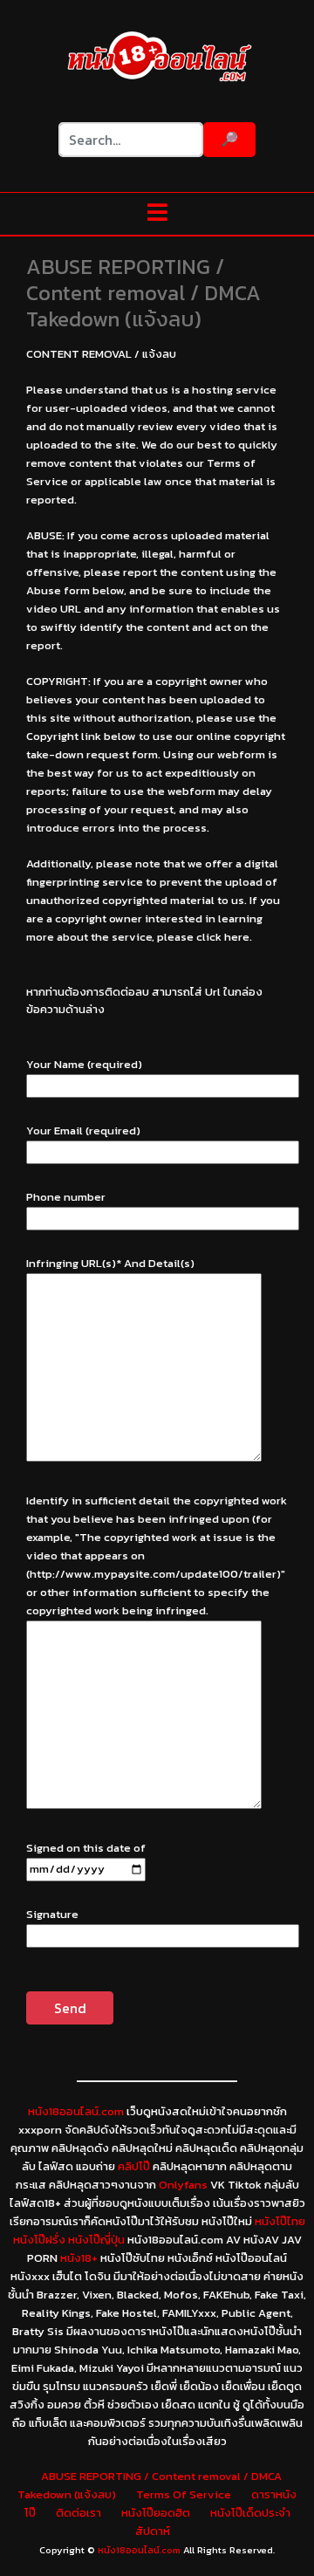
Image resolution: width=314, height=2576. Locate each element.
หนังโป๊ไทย (280, 2221)
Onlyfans (183, 2185)
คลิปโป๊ (134, 2166)
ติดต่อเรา (78, 2513)
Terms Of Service (184, 2494)
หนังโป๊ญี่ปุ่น (96, 2240)
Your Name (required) (84, 1064)
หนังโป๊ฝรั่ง (39, 2240)
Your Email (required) (83, 1130)
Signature (52, 1914)
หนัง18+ (79, 2258)
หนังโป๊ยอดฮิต (156, 2513)
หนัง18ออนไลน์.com (76, 2111)
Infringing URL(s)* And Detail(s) (110, 1263)
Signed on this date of (86, 1848)
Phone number (66, 1197)
